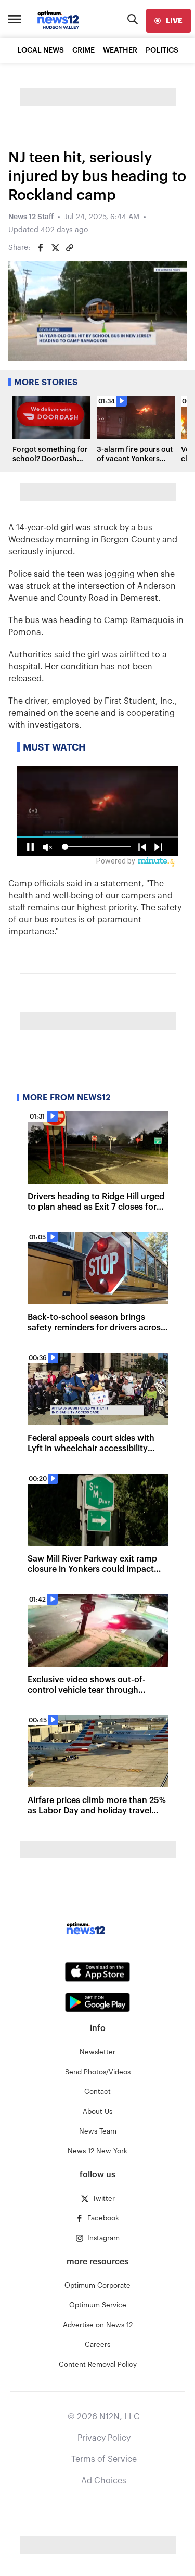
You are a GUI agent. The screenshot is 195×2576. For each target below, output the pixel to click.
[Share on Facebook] (41, 248)
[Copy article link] (70, 248)
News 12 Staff (31, 217)
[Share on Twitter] (55, 248)
